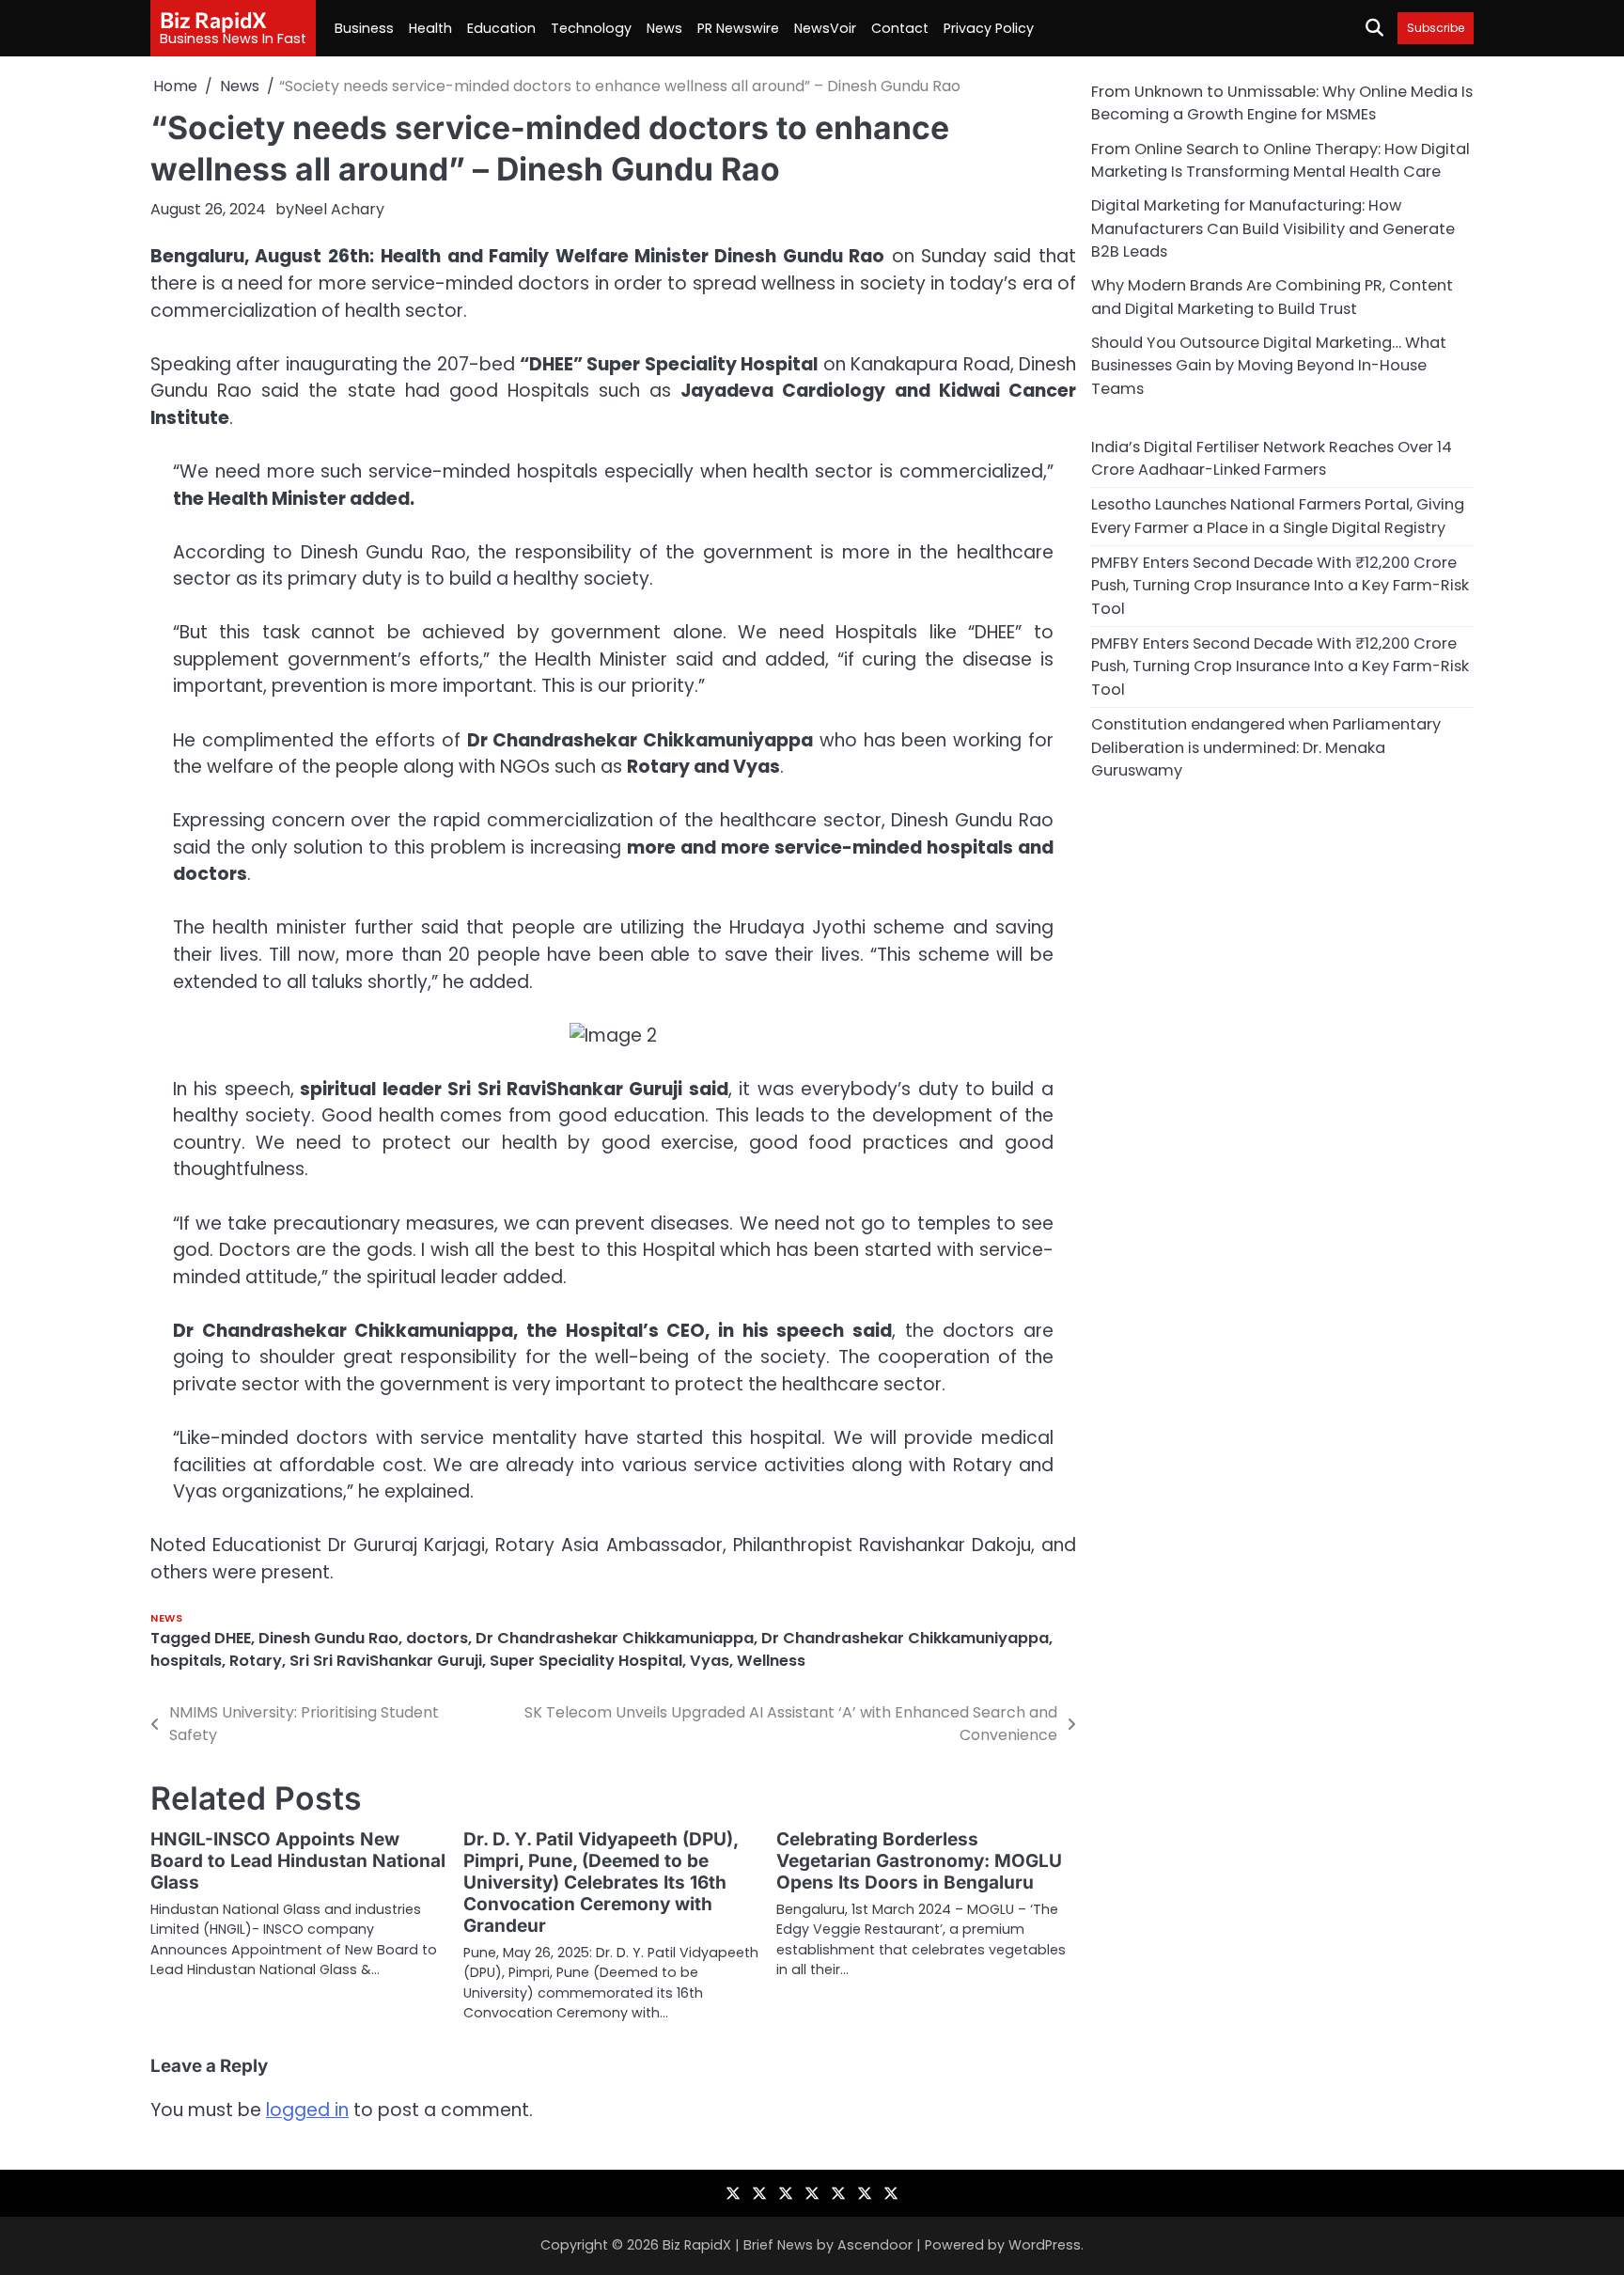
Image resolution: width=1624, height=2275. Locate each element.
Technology (591, 28)
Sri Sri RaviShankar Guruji (386, 1661)
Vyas (710, 1661)
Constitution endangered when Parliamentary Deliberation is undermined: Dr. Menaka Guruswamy (1266, 747)
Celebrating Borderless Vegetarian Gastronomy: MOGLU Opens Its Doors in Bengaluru (919, 1861)
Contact (900, 28)
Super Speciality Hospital (586, 1661)
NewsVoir (825, 28)
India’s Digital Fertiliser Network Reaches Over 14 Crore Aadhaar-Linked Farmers (1272, 457)
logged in (307, 2110)
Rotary (256, 1661)
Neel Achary (339, 209)
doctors (437, 1638)
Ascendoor (875, 2245)
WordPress (1045, 2245)
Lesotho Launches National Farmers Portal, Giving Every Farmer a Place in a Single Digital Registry (1278, 516)
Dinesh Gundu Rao (328, 1638)
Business (364, 28)
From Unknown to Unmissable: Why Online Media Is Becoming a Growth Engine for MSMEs (1282, 103)
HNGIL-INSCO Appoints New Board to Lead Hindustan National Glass (298, 1861)
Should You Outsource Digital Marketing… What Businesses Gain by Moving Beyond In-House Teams (1269, 366)
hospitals (186, 1661)
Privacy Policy (989, 28)
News (664, 28)
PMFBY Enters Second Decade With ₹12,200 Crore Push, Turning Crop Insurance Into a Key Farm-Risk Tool (1280, 586)
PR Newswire (738, 28)
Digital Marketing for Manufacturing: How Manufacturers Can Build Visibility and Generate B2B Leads (1273, 228)
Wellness (771, 1661)
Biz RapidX (213, 20)
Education (501, 28)
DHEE (233, 1638)
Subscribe (1436, 28)
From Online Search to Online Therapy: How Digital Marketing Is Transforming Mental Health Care (1280, 159)
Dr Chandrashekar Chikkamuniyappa (905, 1638)
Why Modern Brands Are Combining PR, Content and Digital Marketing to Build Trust (1272, 297)
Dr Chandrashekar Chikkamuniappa (615, 1638)
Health (430, 28)
